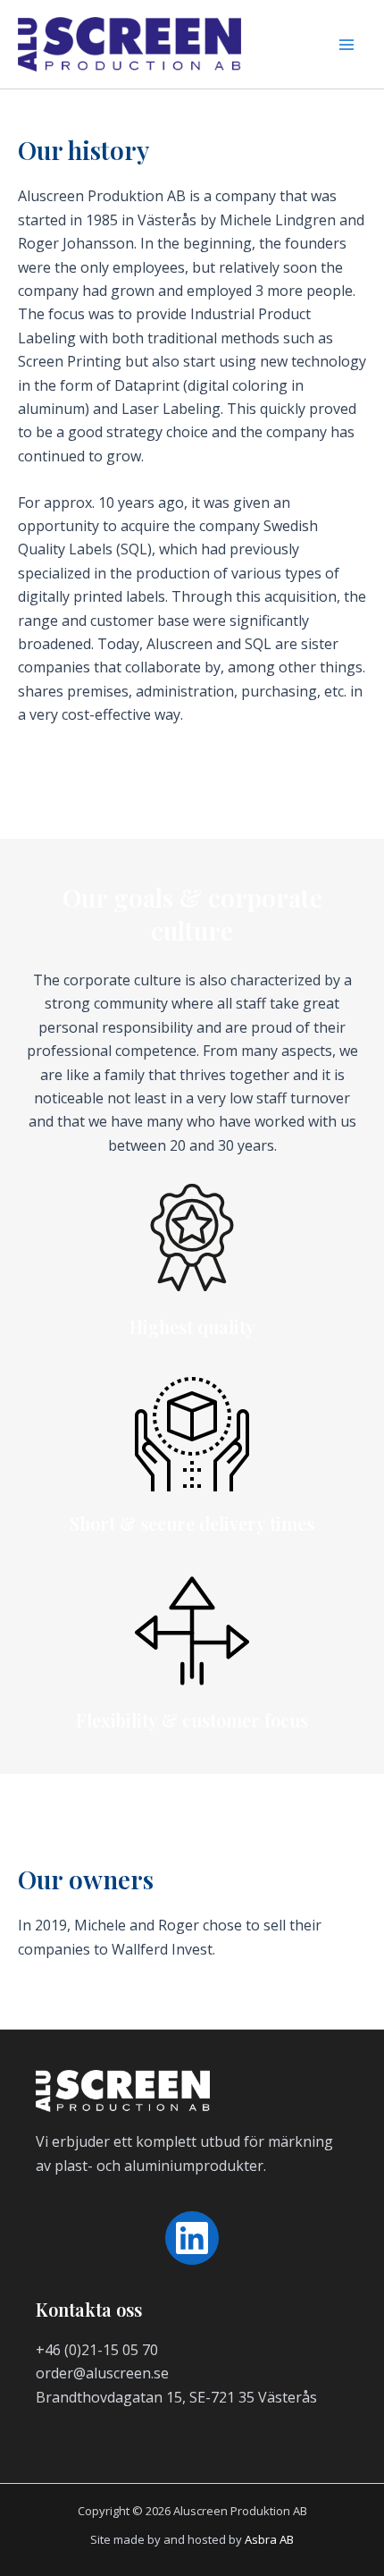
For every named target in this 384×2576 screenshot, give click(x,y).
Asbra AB (269, 2539)
